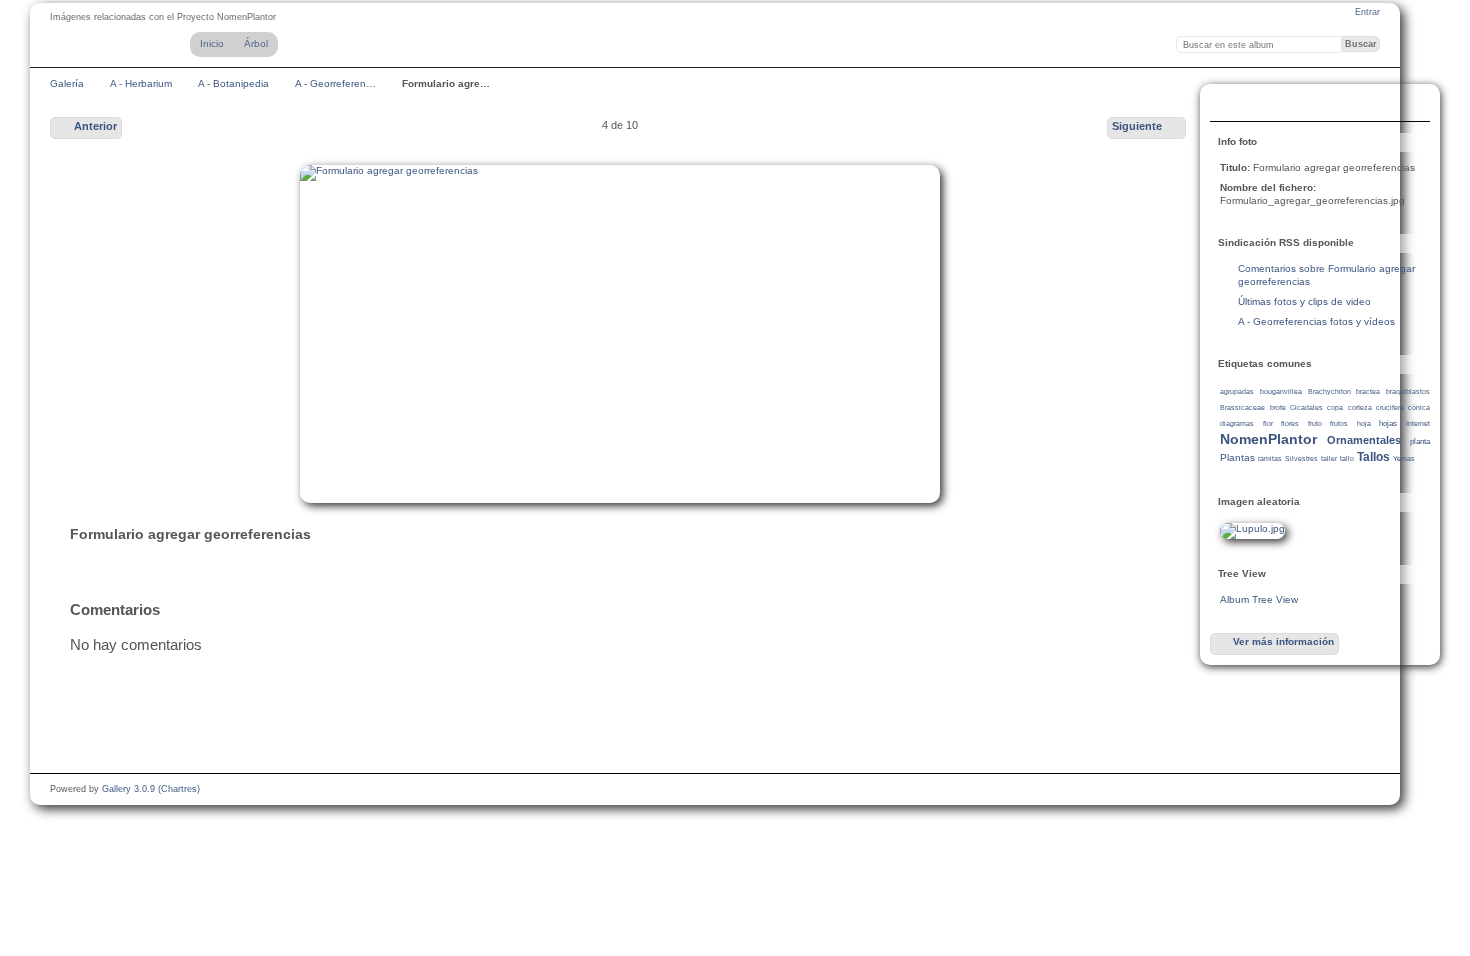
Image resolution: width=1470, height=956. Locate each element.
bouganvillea (1281, 391)
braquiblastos (1408, 391)
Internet (1418, 423)
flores (1290, 423)
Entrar (1367, 12)
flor (1268, 423)
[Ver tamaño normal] (620, 334)
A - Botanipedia (233, 83)
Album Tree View (1259, 599)
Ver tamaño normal (1231, 105)
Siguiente (1137, 126)
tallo (1347, 458)
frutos (1339, 423)
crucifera (1390, 407)
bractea (1368, 391)
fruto (1315, 423)
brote (1278, 407)
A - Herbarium (141, 83)
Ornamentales (1364, 440)
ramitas (1270, 458)
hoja (1364, 423)
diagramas (1237, 423)
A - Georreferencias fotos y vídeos (1316, 321)
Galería (67, 83)
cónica (1419, 407)
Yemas (1404, 458)
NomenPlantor (1268, 439)
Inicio (212, 43)
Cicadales (1306, 407)
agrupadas (1237, 391)
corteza (1360, 407)
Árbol (256, 43)
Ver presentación (1311, 105)
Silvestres (1301, 458)
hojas (1388, 423)
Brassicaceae (1242, 407)
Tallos (1373, 457)
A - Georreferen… (335, 83)
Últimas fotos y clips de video (1304, 301)
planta (1420, 441)
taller (1329, 458)
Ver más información (1283, 641)
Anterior (95, 126)
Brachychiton (1329, 391)
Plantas (1237, 457)
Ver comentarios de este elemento (1271, 105)
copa (1335, 407)
